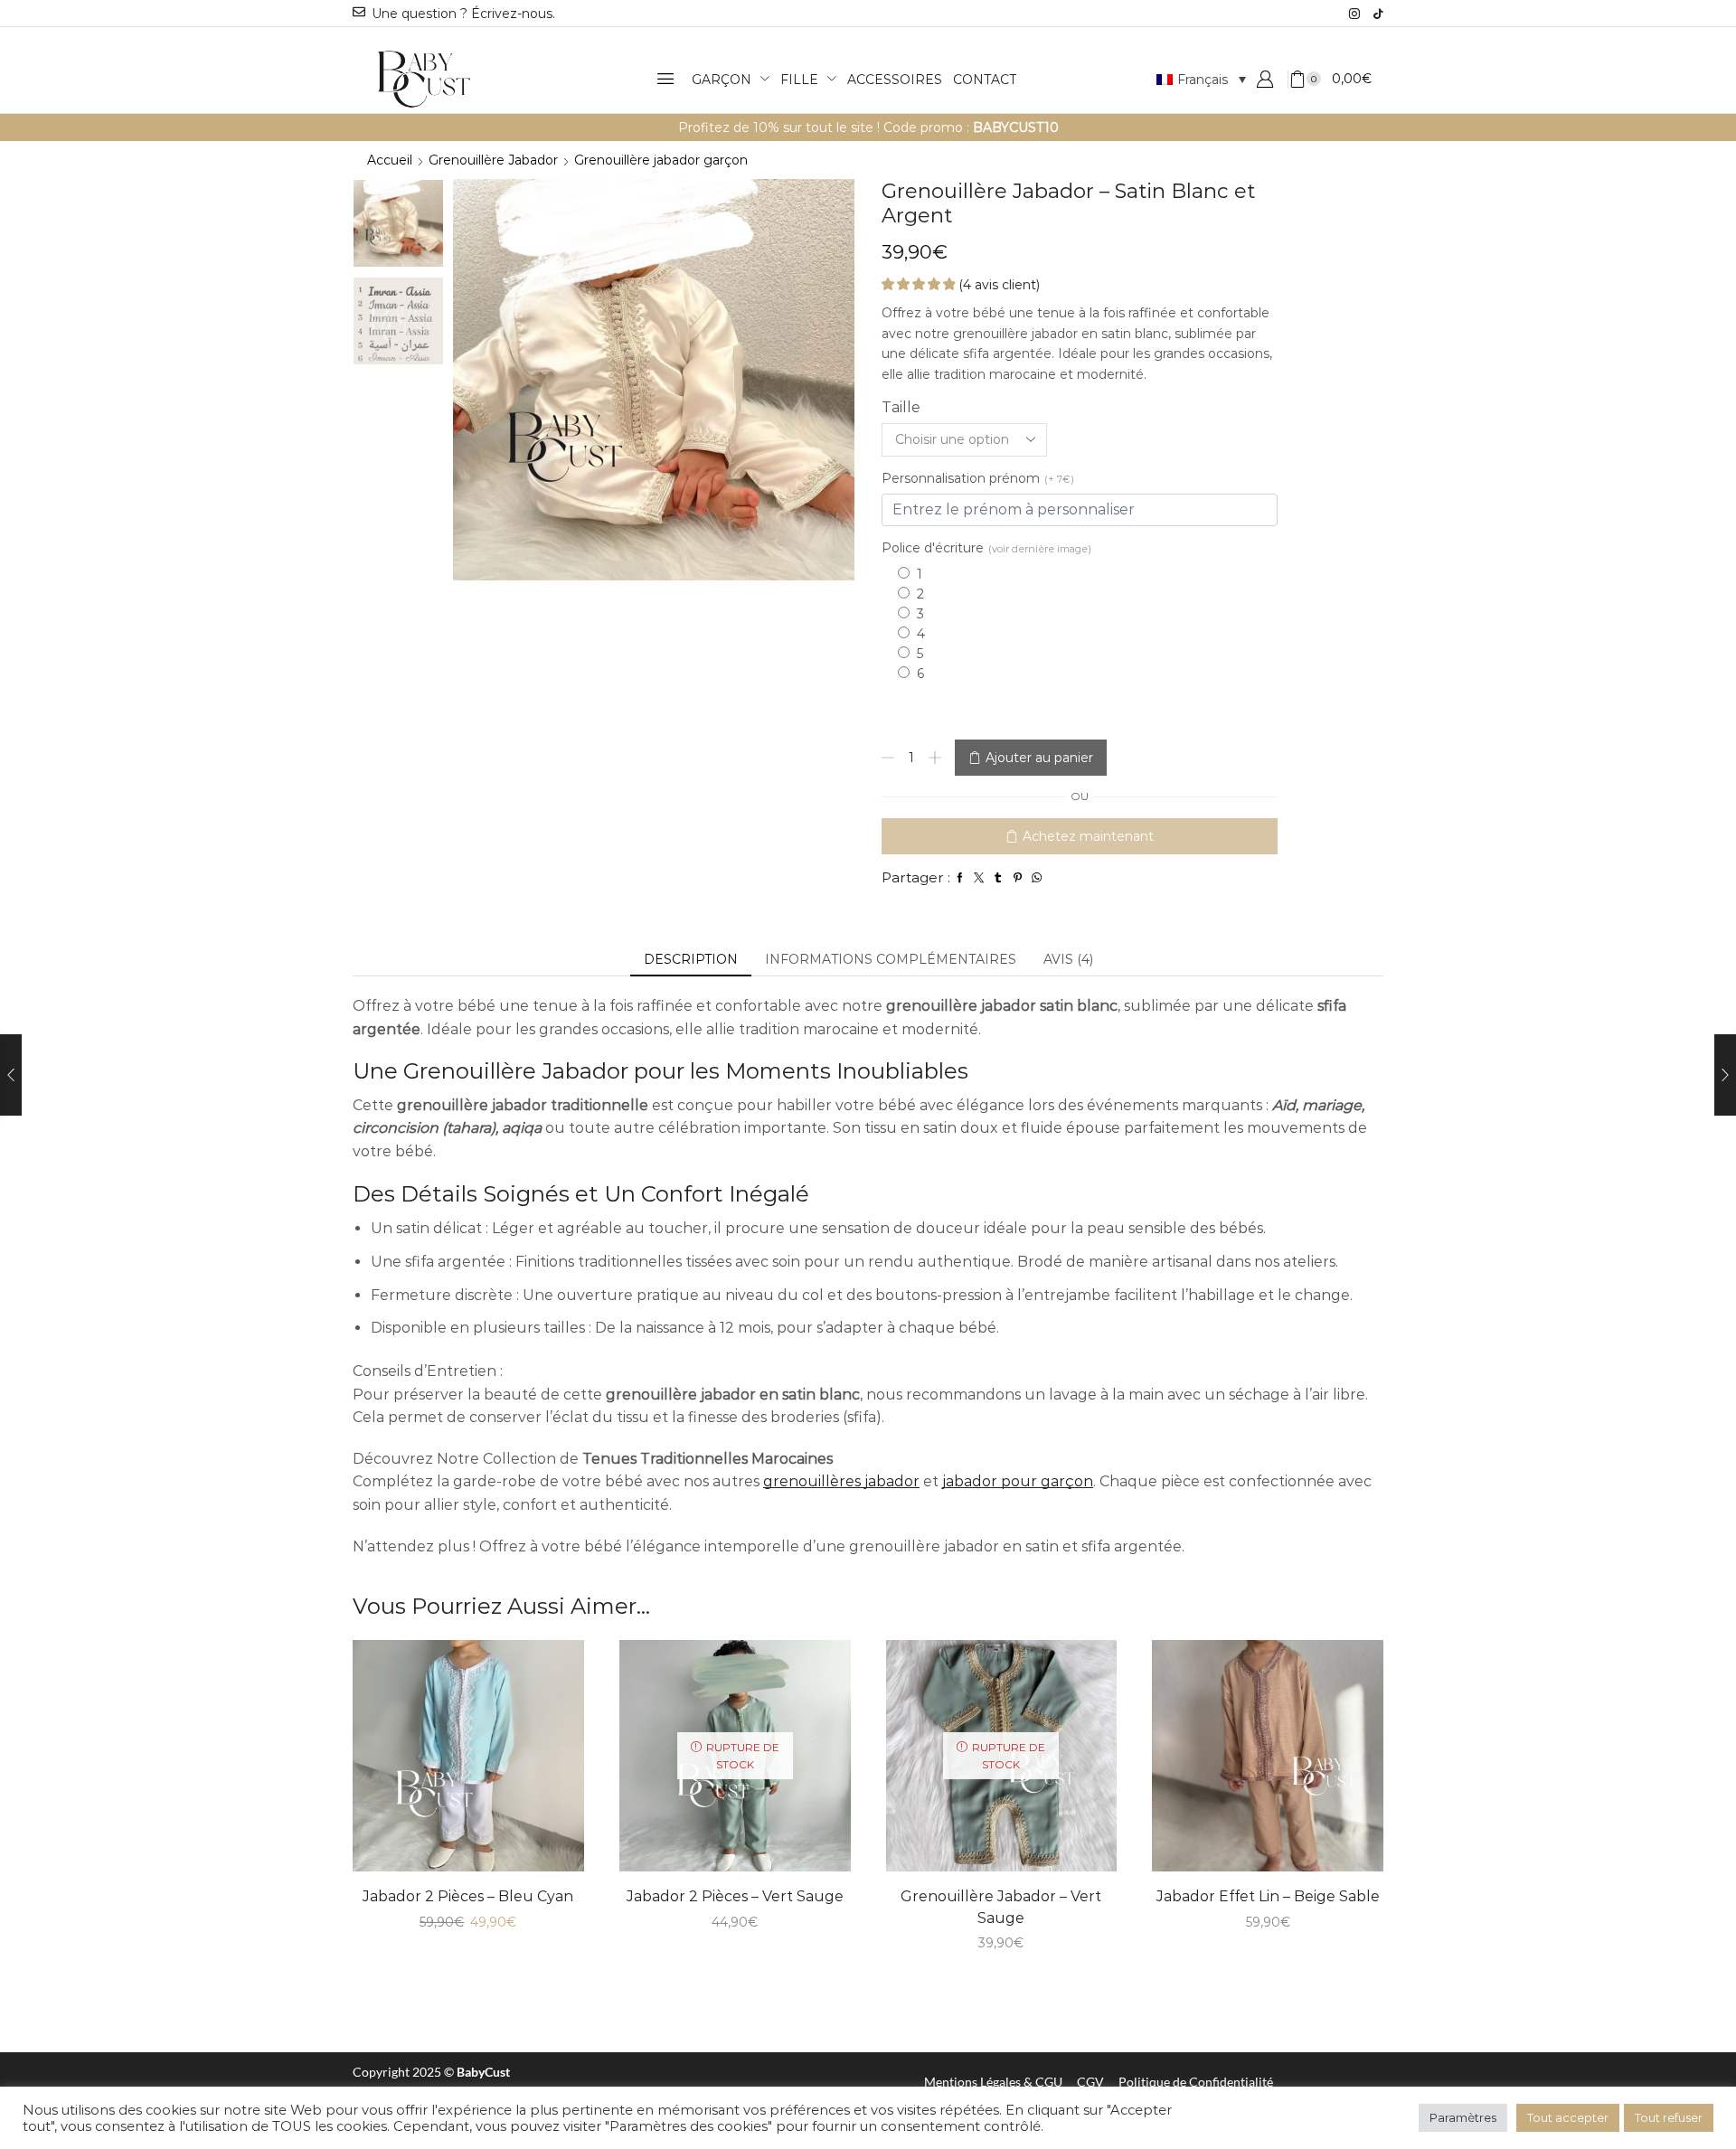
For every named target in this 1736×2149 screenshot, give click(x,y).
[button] (665, 79)
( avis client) (999, 285)
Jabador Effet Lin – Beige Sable (1268, 1896)
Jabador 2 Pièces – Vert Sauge (735, 1896)
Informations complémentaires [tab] (891, 959)
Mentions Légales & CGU (993, 2082)
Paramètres (1463, 2117)
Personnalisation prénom (978, 478)
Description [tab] (691, 959)
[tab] (691, 959)
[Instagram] (1354, 14)
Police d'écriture (986, 548)
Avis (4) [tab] (1068, 959)
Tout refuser (1669, 2117)
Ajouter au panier (1039, 758)
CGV (1090, 2082)
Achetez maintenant (1088, 836)
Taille (901, 407)
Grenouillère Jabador (493, 160)
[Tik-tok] (1378, 14)
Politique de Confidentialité (1196, 2082)
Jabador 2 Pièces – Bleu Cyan (468, 1896)
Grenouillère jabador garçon (661, 160)
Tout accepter (1568, 2117)
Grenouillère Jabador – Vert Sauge (1001, 1907)
